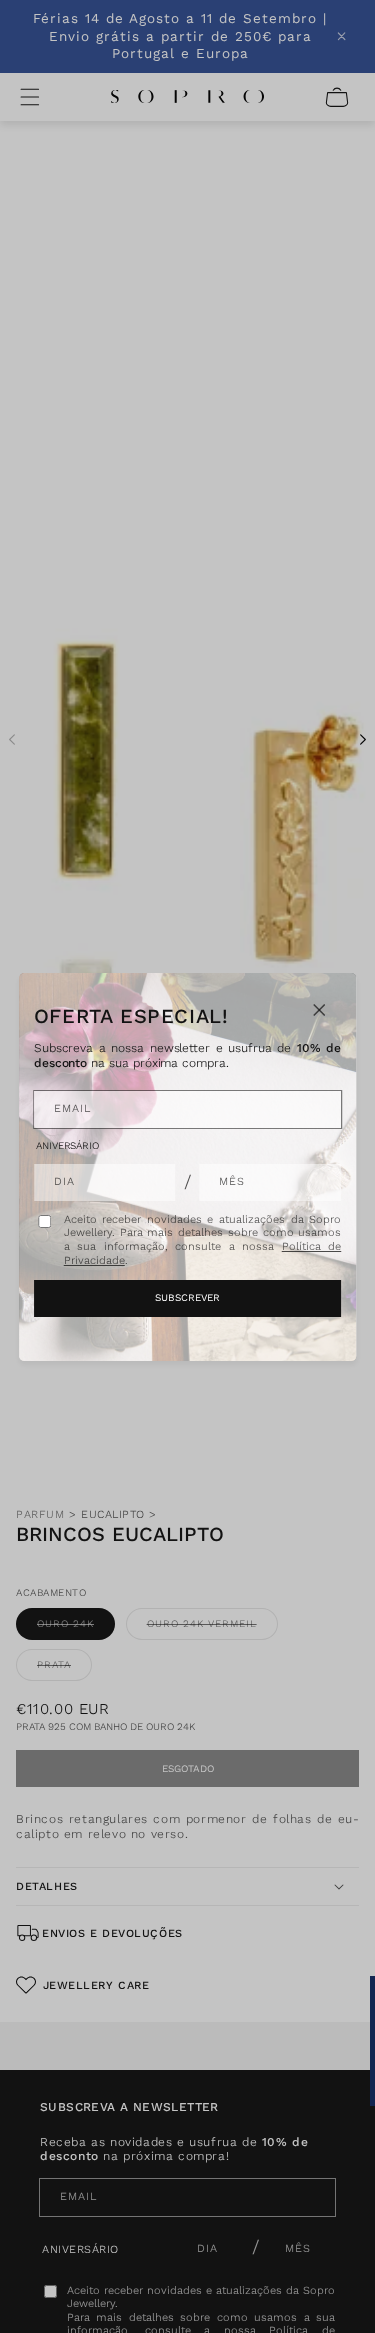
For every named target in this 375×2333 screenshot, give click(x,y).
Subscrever (187, 1297)
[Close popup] (319, 1010)
